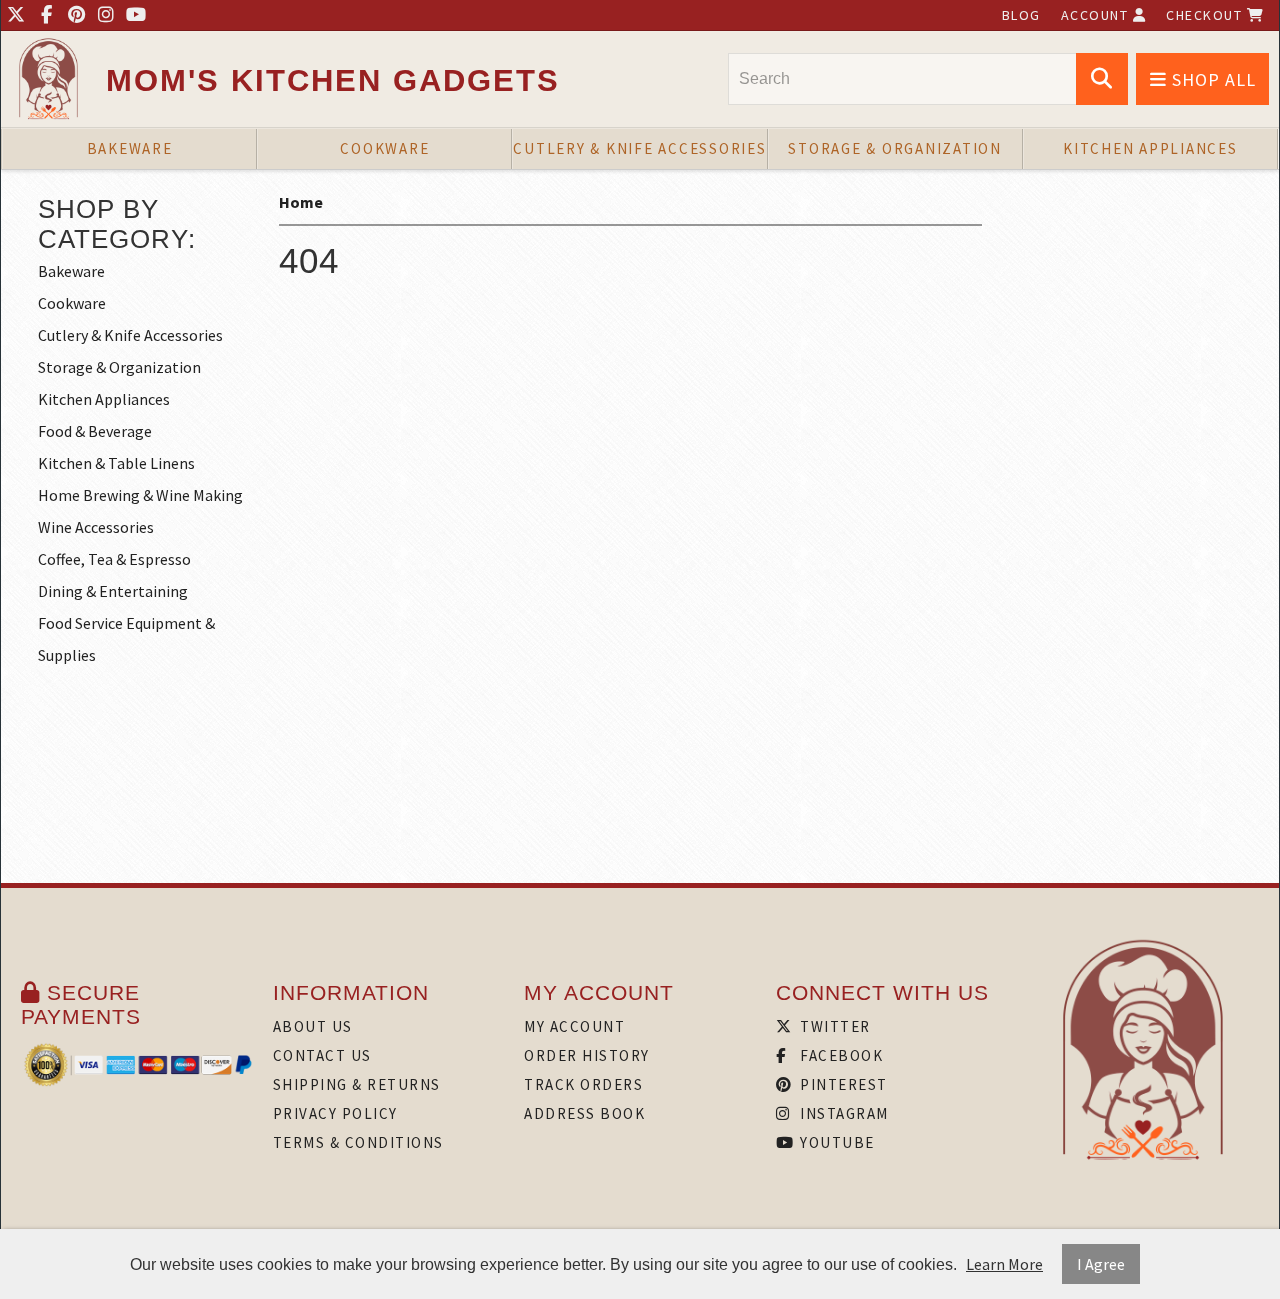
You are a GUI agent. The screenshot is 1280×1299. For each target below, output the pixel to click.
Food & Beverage (95, 431)
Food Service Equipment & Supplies (126, 639)
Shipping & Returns (357, 1084)
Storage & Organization (895, 148)
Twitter (833, 1026)
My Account (574, 1026)
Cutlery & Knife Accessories (639, 148)
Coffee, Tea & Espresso (114, 559)
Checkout (1206, 15)
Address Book (584, 1113)
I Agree (1101, 1264)
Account (1097, 15)
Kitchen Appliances (1150, 148)
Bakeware (130, 148)
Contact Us (322, 1055)
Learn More (1004, 1264)
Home (301, 202)
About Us (313, 1026)
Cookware (384, 148)
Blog (1021, 15)
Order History (587, 1055)
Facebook (840, 1055)
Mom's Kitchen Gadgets (333, 80)
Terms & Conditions (358, 1142)
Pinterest (842, 1084)
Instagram (842, 1113)
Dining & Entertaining (113, 591)
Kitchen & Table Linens (116, 463)
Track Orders (583, 1084)
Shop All (1211, 79)
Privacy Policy (335, 1113)
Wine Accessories (96, 527)
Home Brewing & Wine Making (140, 495)
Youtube (835, 1142)
